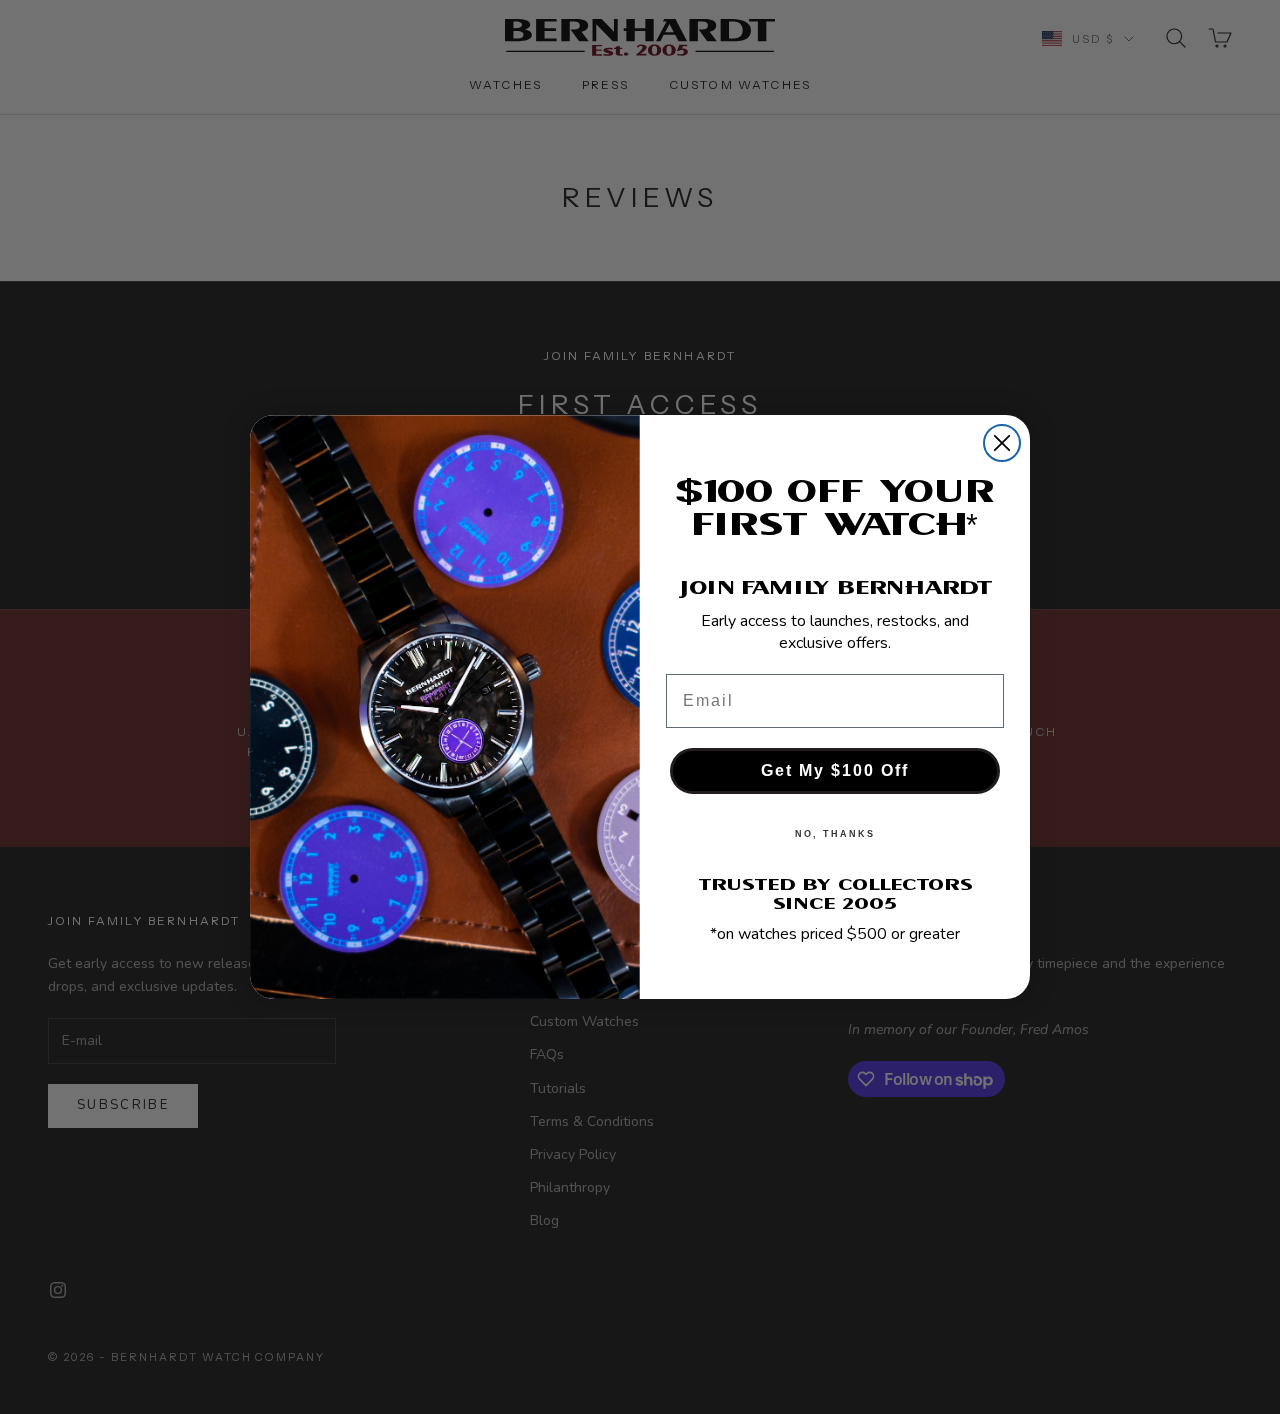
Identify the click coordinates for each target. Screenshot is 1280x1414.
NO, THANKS (835, 834)
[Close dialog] (1002, 443)
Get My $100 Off (835, 770)
